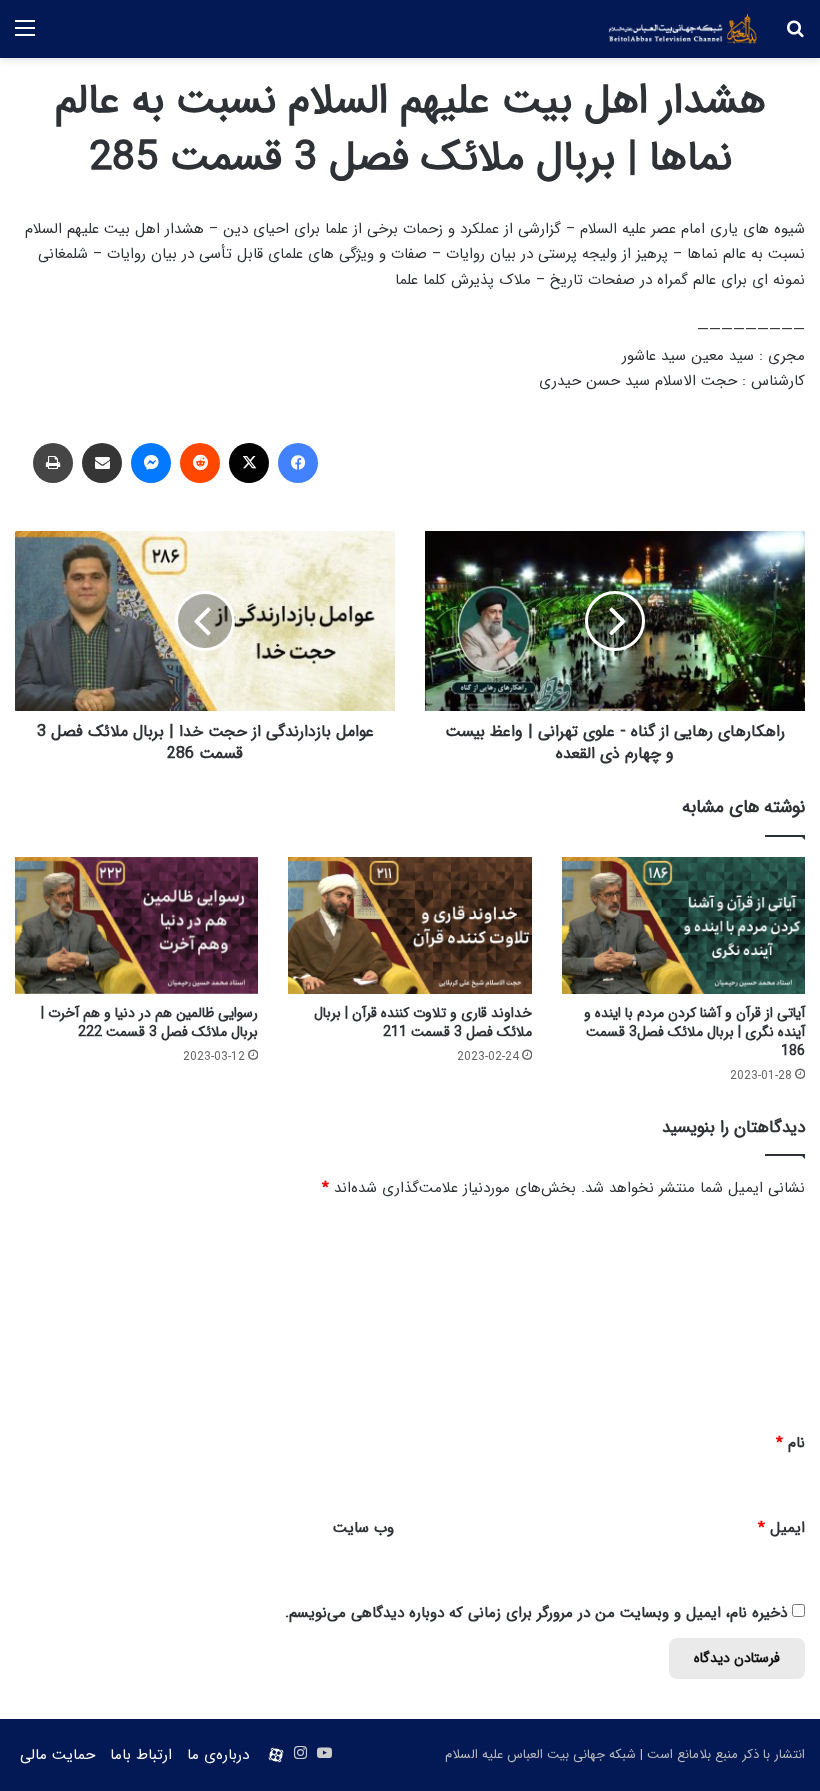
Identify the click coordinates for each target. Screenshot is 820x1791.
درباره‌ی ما (218, 1755)
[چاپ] (53, 463)
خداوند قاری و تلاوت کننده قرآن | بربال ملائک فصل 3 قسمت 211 (423, 1022)
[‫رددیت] (200, 463)
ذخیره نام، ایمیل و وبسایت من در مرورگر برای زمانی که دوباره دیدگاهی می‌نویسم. (536, 1613)
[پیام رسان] (151, 463)
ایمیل (781, 1528)
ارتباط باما (141, 1755)
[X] (249, 463)
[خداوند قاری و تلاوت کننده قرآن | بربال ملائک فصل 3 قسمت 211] (409, 925)
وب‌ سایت (363, 1528)
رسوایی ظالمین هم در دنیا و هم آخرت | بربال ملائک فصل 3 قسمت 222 (149, 1022)
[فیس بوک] (298, 463)
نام (790, 1443)
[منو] (25, 36)
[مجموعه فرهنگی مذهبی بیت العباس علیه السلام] (683, 29)
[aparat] (276, 1755)
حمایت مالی (57, 1755)
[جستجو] (795, 36)
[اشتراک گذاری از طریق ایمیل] (102, 463)
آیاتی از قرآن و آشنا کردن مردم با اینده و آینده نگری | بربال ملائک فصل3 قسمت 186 (694, 1032)
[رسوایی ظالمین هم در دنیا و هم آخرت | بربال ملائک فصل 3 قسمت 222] (136, 925)
